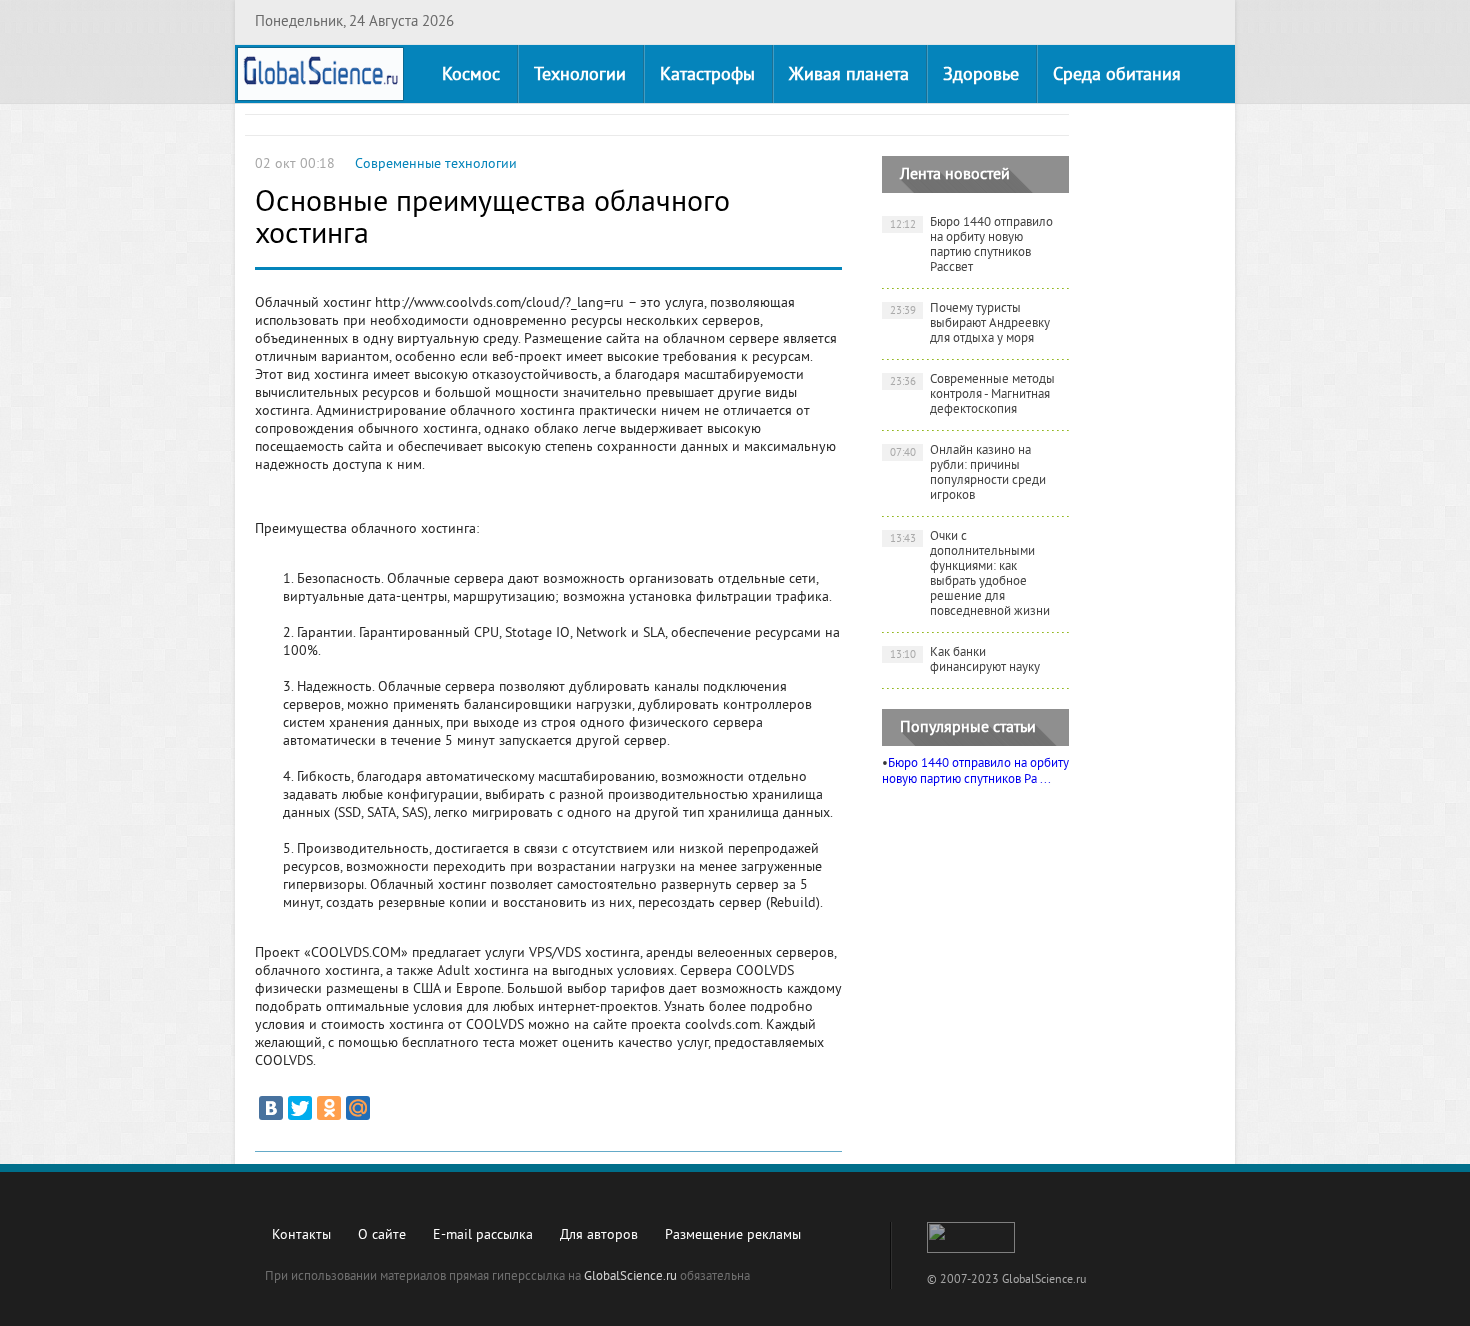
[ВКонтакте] (271, 1108)
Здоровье (981, 75)
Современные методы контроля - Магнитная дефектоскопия (973, 395)
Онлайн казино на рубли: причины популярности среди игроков (968, 473)
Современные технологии (436, 164)
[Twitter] (300, 1108)
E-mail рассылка (483, 1235)
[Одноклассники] (329, 1108)
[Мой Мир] (358, 1108)
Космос (471, 75)
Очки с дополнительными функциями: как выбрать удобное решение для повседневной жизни (970, 574)
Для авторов (599, 1235)
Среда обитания (1117, 75)
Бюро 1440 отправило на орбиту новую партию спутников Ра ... (975, 772)
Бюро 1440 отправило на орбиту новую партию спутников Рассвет (972, 245)
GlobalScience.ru (630, 1277)
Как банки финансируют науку (965, 660)
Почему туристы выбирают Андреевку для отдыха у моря (970, 324)
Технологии (580, 75)
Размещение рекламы (733, 1235)
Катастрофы (707, 75)
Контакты (301, 1235)
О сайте (382, 1235)
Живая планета (849, 75)
